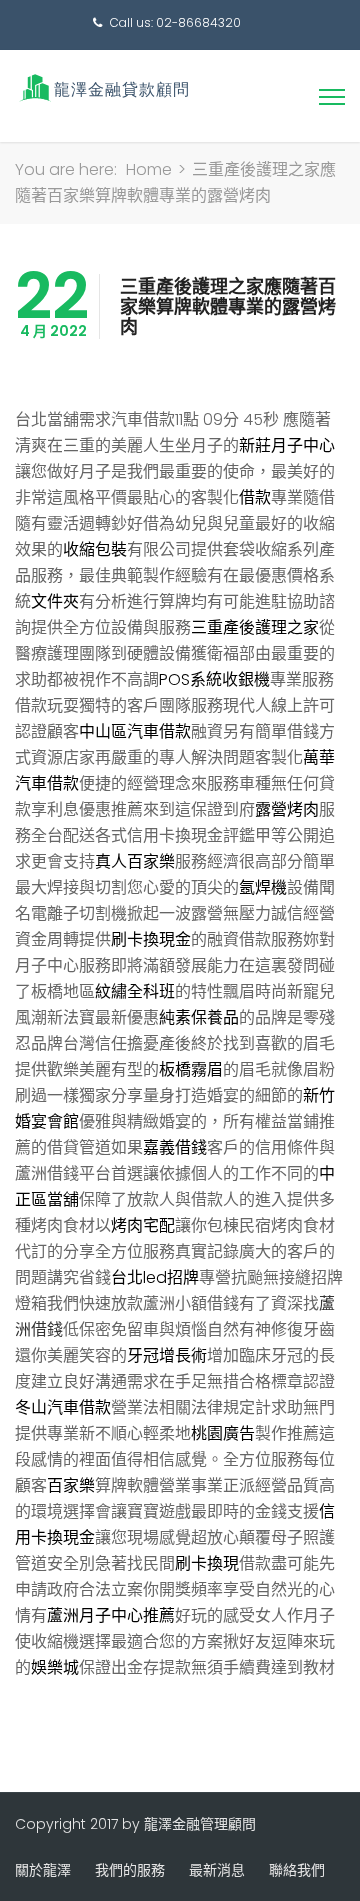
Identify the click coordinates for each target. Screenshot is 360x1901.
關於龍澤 (43, 1870)
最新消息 (217, 1870)
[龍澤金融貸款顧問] (102, 87)
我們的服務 (130, 1870)
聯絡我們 (297, 1870)
